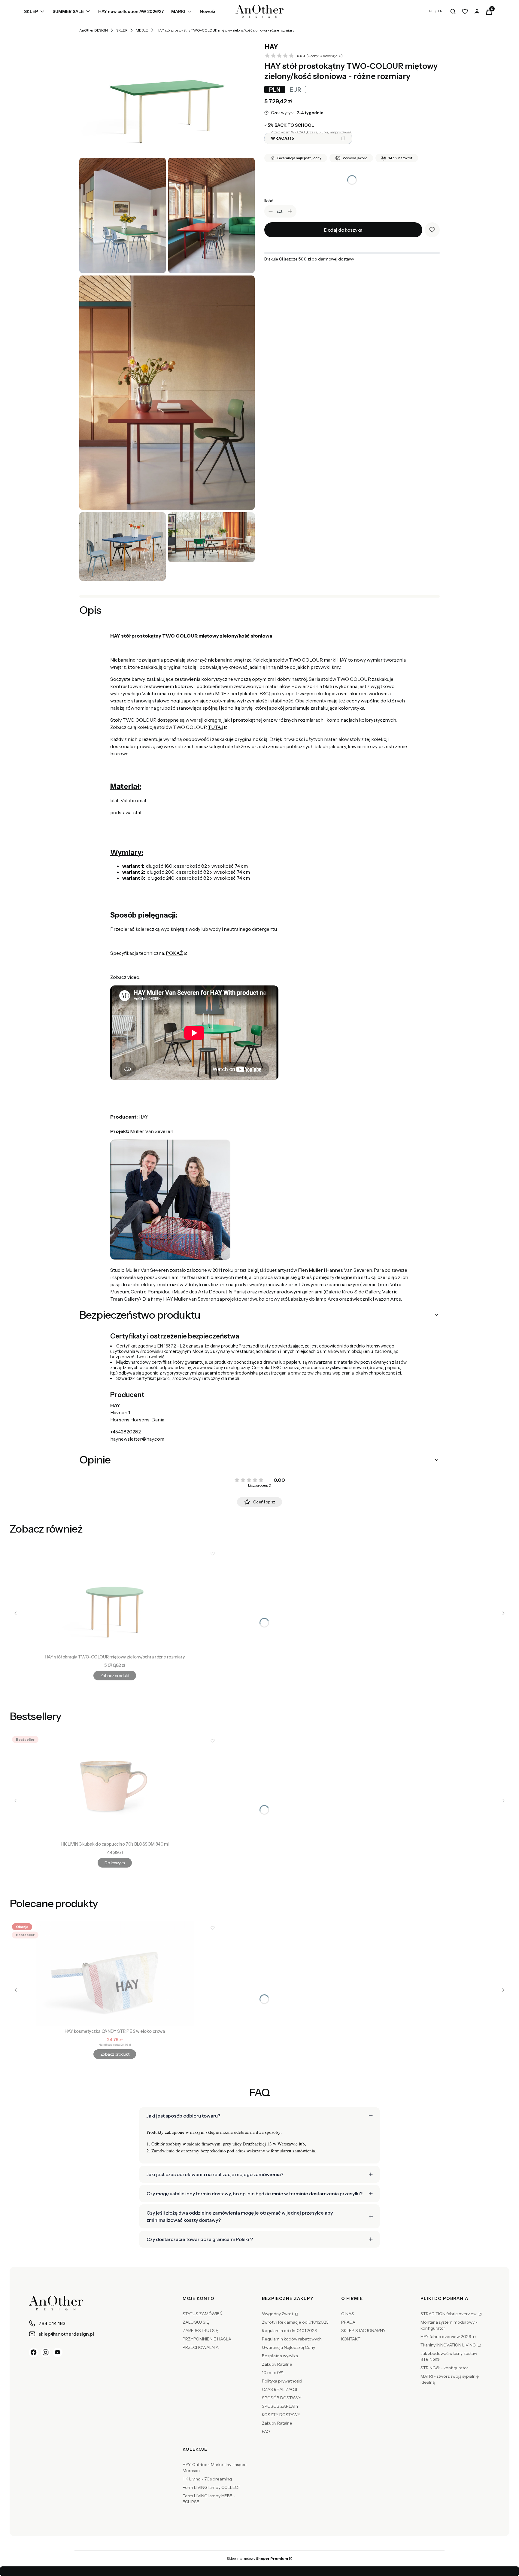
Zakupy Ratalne (277, 2364)
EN (440, 11)
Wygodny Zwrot (278, 2314)
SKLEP (122, 30)
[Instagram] (46, 2352)
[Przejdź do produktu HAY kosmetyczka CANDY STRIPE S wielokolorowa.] (115, 1973)
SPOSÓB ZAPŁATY (280, 2406)
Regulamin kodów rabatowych (292, 2339)
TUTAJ (215, 727)
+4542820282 (126, 1432)
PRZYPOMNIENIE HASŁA (207, 2339)
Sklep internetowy (257, 2558)
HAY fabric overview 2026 (446, 2337)
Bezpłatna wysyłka (280, 2356)
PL (431, 11)
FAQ (266, 2431)
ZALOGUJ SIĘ (196, 2322)
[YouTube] (58, 2352)
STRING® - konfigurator (444, 2368)
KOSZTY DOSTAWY (281, 2415)
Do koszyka (115, 1863)
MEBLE (142, 30)
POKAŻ (174, 953)
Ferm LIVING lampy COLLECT (211, 2487)
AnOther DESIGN (94, 30)
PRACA (348, 2322)
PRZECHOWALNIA (201, 2347)
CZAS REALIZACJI (279, 2389)
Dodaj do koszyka (343, 230)
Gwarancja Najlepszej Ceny (288, 2347)
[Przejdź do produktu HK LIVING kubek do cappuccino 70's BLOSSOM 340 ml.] (115, 1786)
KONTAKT (351, 2339)
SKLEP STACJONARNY (363, 2331)
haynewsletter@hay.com (137, 1439)
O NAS (348, 2314)
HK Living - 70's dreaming (207, 2479)
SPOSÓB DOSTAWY (282, 2398)
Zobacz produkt (115, 1676)
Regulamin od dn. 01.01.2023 (289, 2331)
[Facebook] (34, 2352)
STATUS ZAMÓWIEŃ (203, 2314)
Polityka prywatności (282, 2381)
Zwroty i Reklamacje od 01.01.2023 (295, 2322)
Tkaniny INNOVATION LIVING (449, 2345)
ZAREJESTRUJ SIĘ (200, 2331)
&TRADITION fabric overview (449, 2314)
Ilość (269, 201)
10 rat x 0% (273, 2373)
